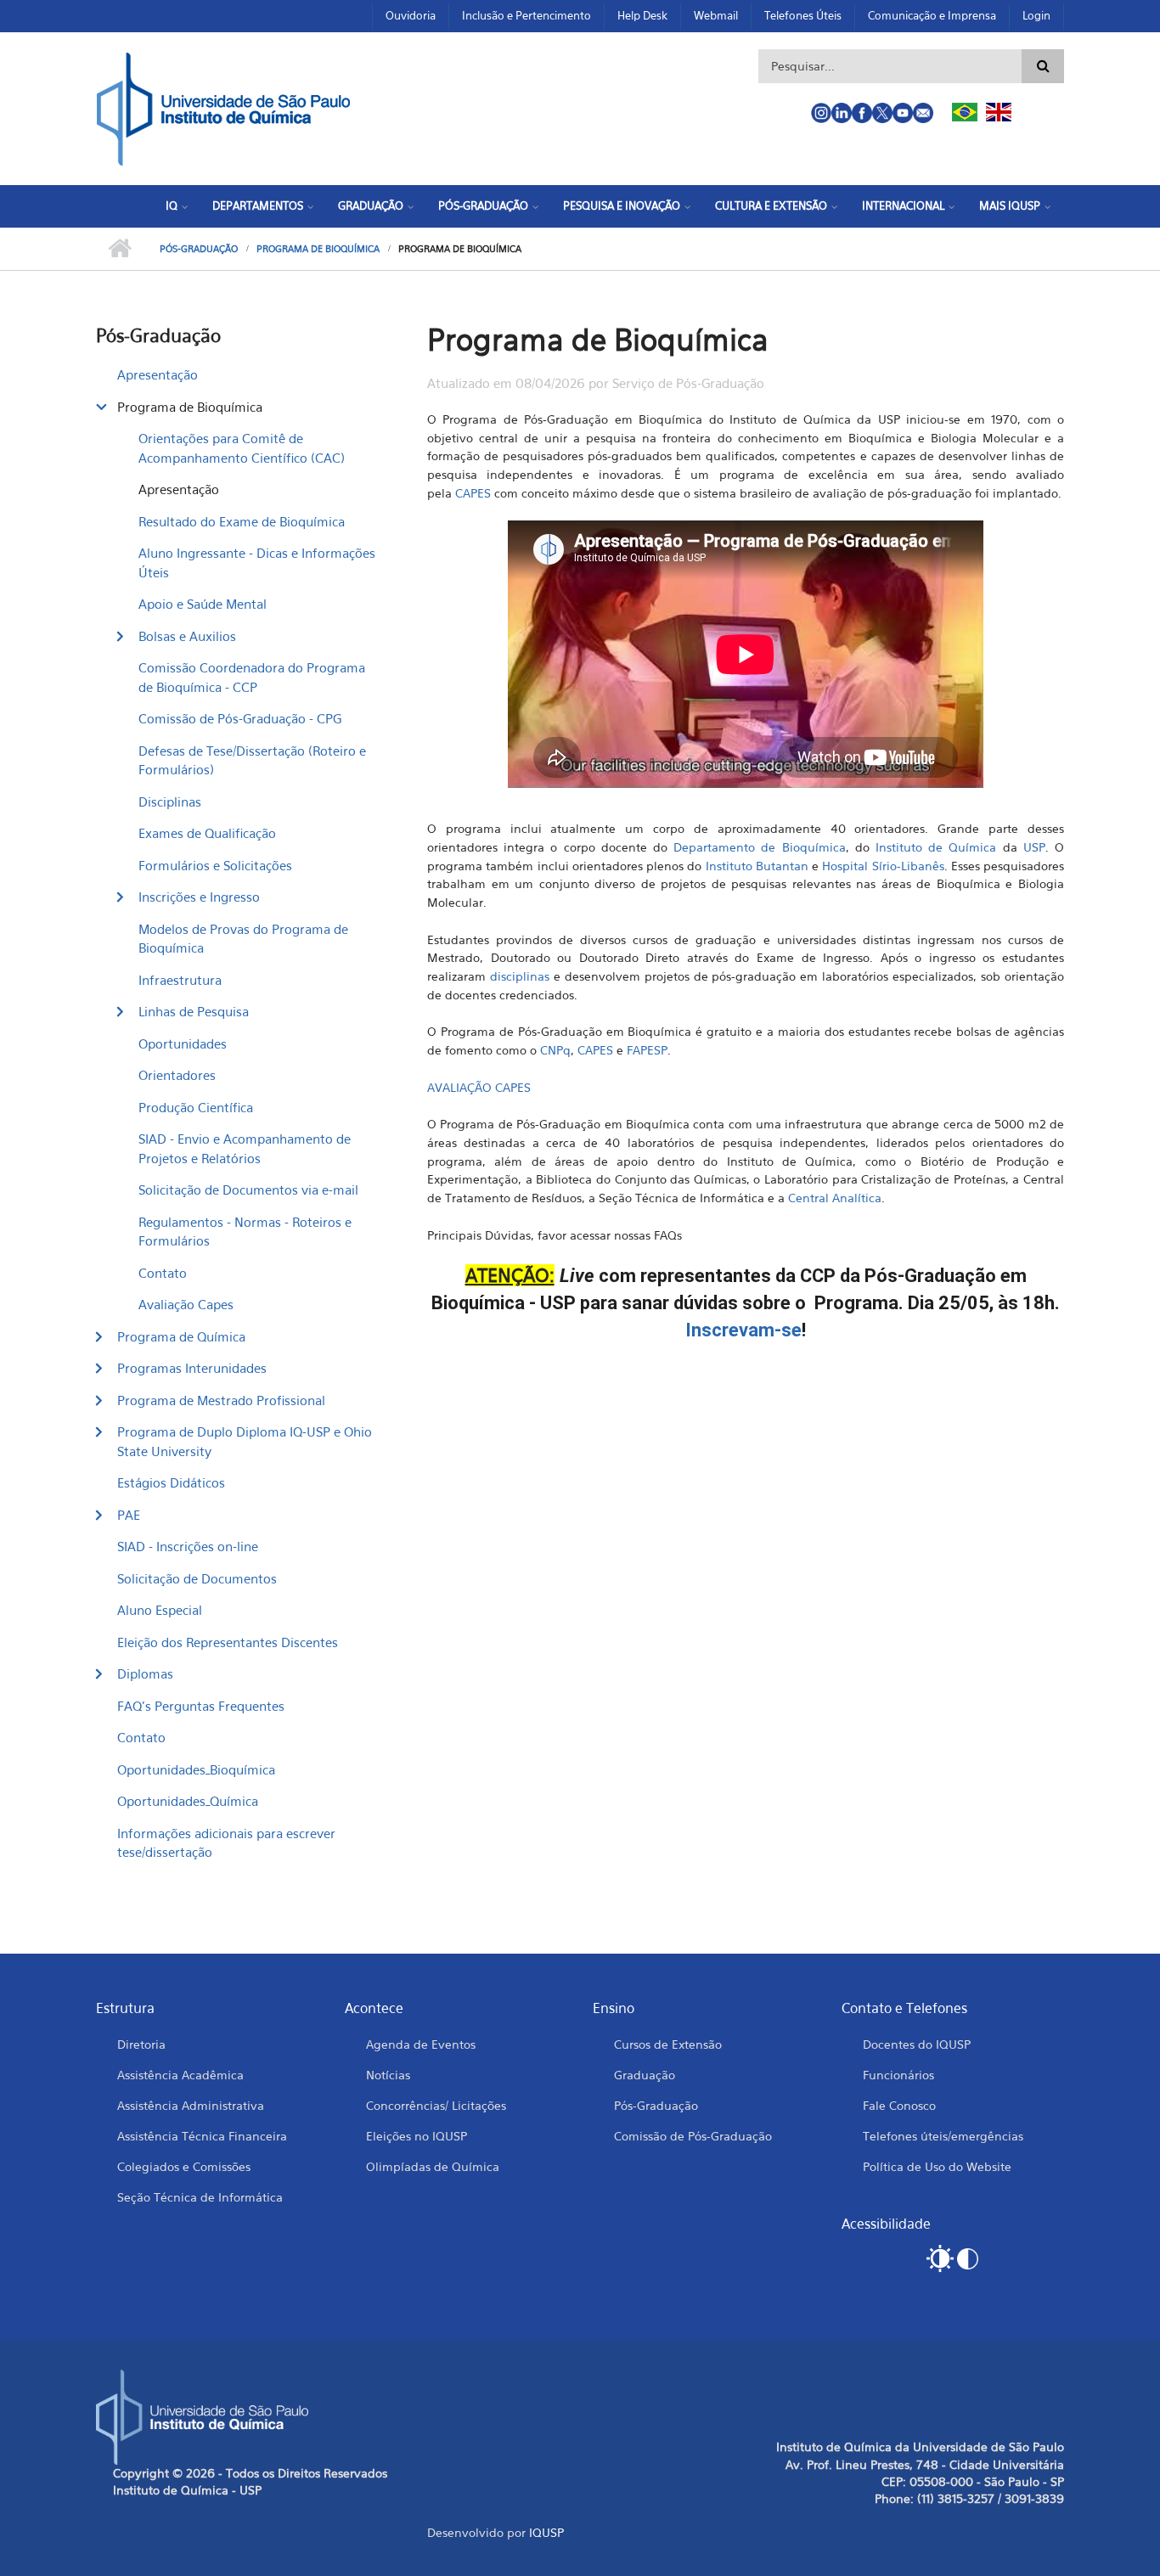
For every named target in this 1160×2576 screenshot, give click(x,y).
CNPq (555, 1050)
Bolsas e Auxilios (187, 636)
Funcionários (898, 2075)
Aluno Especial (160, 1610)
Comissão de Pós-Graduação (693, 2136)
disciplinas (520, 976)
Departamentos (258, 205)
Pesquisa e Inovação (622, 205)
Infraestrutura (180, 980)
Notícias (388, 2075)
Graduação (371, 205)
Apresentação (158, 374)
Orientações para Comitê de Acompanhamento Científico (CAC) (242, 448)
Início (119, 249)
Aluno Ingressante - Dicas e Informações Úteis (257, 562)
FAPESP (647, 1050)
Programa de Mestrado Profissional (221, 1400)
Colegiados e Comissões (184, 2166)
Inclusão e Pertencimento (527, 15)
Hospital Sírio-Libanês (883, 866)
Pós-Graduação (483, 205)
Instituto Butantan (757, 866)
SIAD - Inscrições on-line (188, 1546)
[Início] (223, 107)
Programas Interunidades (192, 1368)
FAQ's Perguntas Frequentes (201, 1706)
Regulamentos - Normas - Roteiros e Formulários (245, 1232)
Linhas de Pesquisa (194, 1011)
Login (1036, 15)
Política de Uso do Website (937, 2166)
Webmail (716, 15)
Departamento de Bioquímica (759, 847)
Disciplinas (170, 801)
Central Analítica (835, 1198)
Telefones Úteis (803, 15)
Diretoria (141, 2044)
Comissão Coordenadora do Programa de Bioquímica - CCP (252, 677)
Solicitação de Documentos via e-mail (248, 1190)
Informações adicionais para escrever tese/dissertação (226, 1843)
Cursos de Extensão (668, 2044)
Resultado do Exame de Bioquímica (242, 521)
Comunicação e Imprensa (932, 15)
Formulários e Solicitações (215, 865)
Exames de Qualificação (207, 833)
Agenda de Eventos (421, 2044)
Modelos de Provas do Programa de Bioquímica (243, 939)
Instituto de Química (936, 847)
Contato (163, 1273)
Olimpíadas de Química (433, 2166)
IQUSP (546, 2532)
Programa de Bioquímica (318, 249)
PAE (129, 1515)
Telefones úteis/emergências (943, 2136)
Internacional (903, 205)
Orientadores (177, 1075)
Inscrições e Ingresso (199, 897)
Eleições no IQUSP (417, 2136)
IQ (172, 205)
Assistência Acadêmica (180, 2075)
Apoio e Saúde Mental (203, 604)
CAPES (473, 493)
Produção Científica (196, 1107)
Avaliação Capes (186, 1304)
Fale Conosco (899, 2105)
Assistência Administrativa (191, 2105)
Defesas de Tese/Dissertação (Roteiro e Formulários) (252, 760)
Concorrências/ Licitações (436, 2105)
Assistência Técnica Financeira (202, 2136)
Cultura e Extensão (771, 205)
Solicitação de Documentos (197, 1578)
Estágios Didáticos (171, 1482)
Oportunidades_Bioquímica (196, 1769)
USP (1034, 847)
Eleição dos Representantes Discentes (228, 1642)
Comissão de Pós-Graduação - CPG (240, 718)
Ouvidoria (411, 15)
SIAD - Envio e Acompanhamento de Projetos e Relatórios (245, 1148)
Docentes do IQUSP (917, 2044)
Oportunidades (183, 1043)
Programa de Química (181, 1336)
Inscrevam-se (743, 1330)
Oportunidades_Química (188, 1801)
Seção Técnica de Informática (200, 2197)
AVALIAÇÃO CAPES (479, 1087)
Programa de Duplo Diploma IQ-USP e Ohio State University (245, 1441)
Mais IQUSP (1010, 205)
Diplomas (145, 1673)
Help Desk (642, 15)
